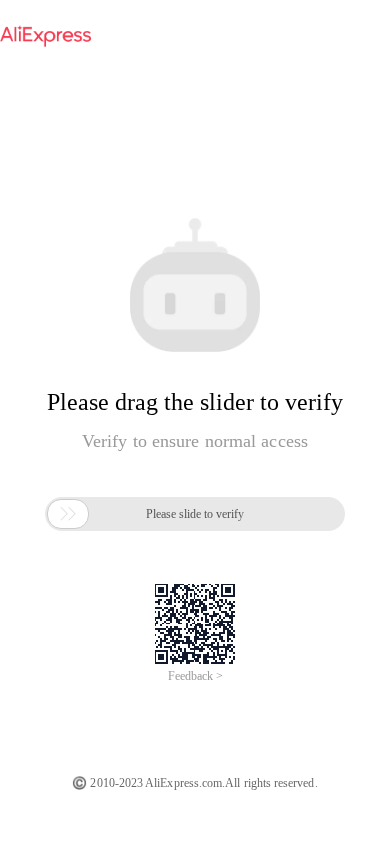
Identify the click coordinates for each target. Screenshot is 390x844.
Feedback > (195, 676)
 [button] (68, 514)
